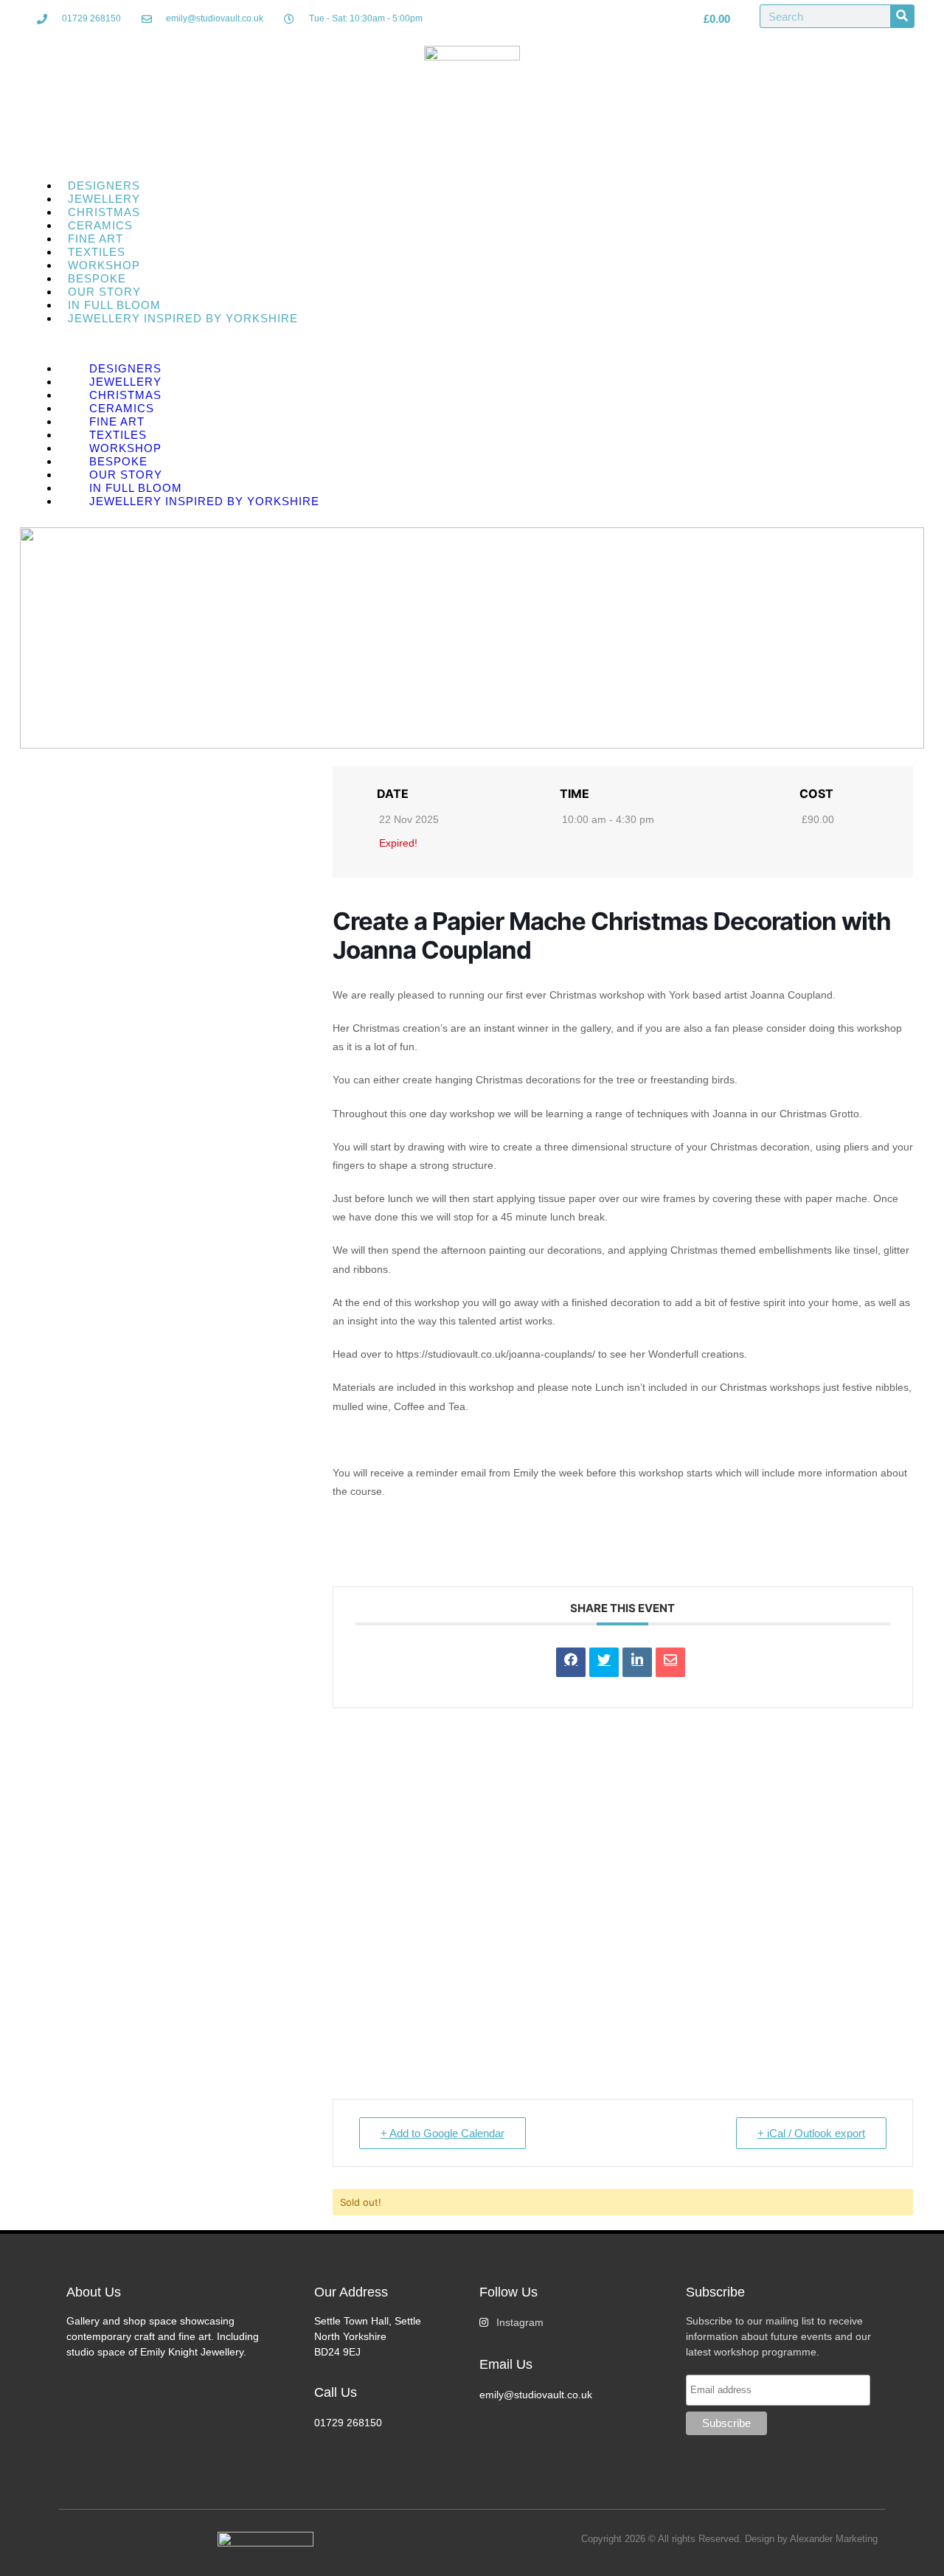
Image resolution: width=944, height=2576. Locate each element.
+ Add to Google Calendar (442, 2133)
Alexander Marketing (834, 2539)
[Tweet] (604, 1662)
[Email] (670, 1662)
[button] (472, 344)
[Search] (902, 16)
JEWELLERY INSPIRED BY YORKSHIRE (183, 318)
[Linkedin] (637, 1662)
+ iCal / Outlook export (811, 2133)
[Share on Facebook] (571, 1662)
